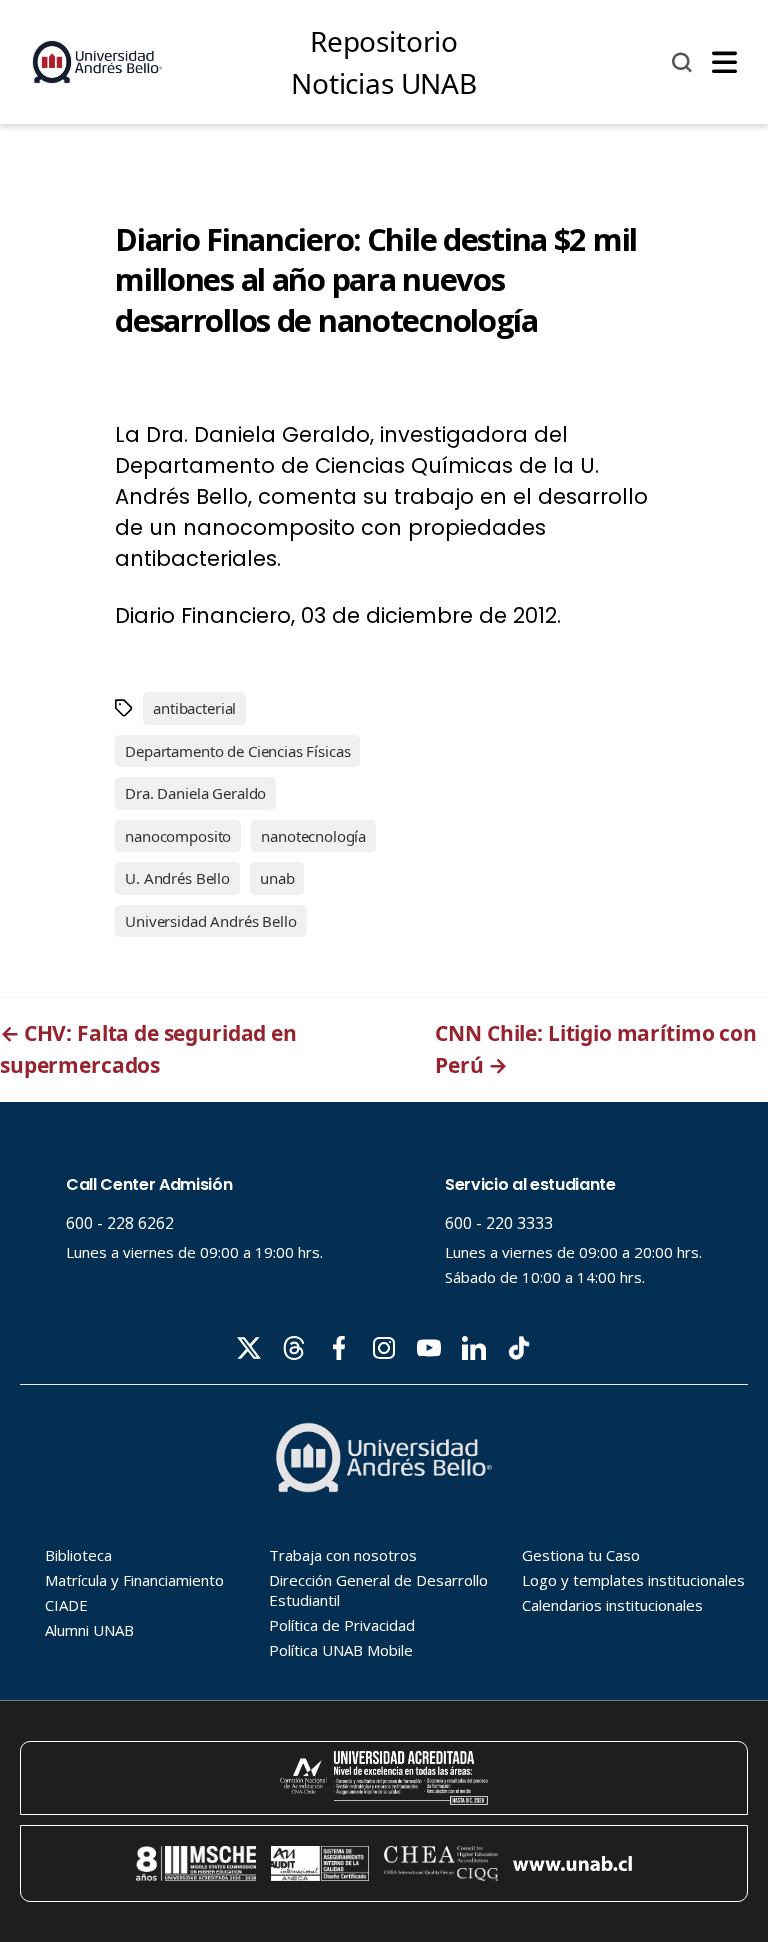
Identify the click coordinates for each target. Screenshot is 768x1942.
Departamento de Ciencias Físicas (237, 751)
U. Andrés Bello (177, 878)
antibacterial (194, 708)
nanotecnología (313, 836)
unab (277, 878)
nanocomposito (178, 836)
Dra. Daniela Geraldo (195, 793)
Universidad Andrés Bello (210, 921)
